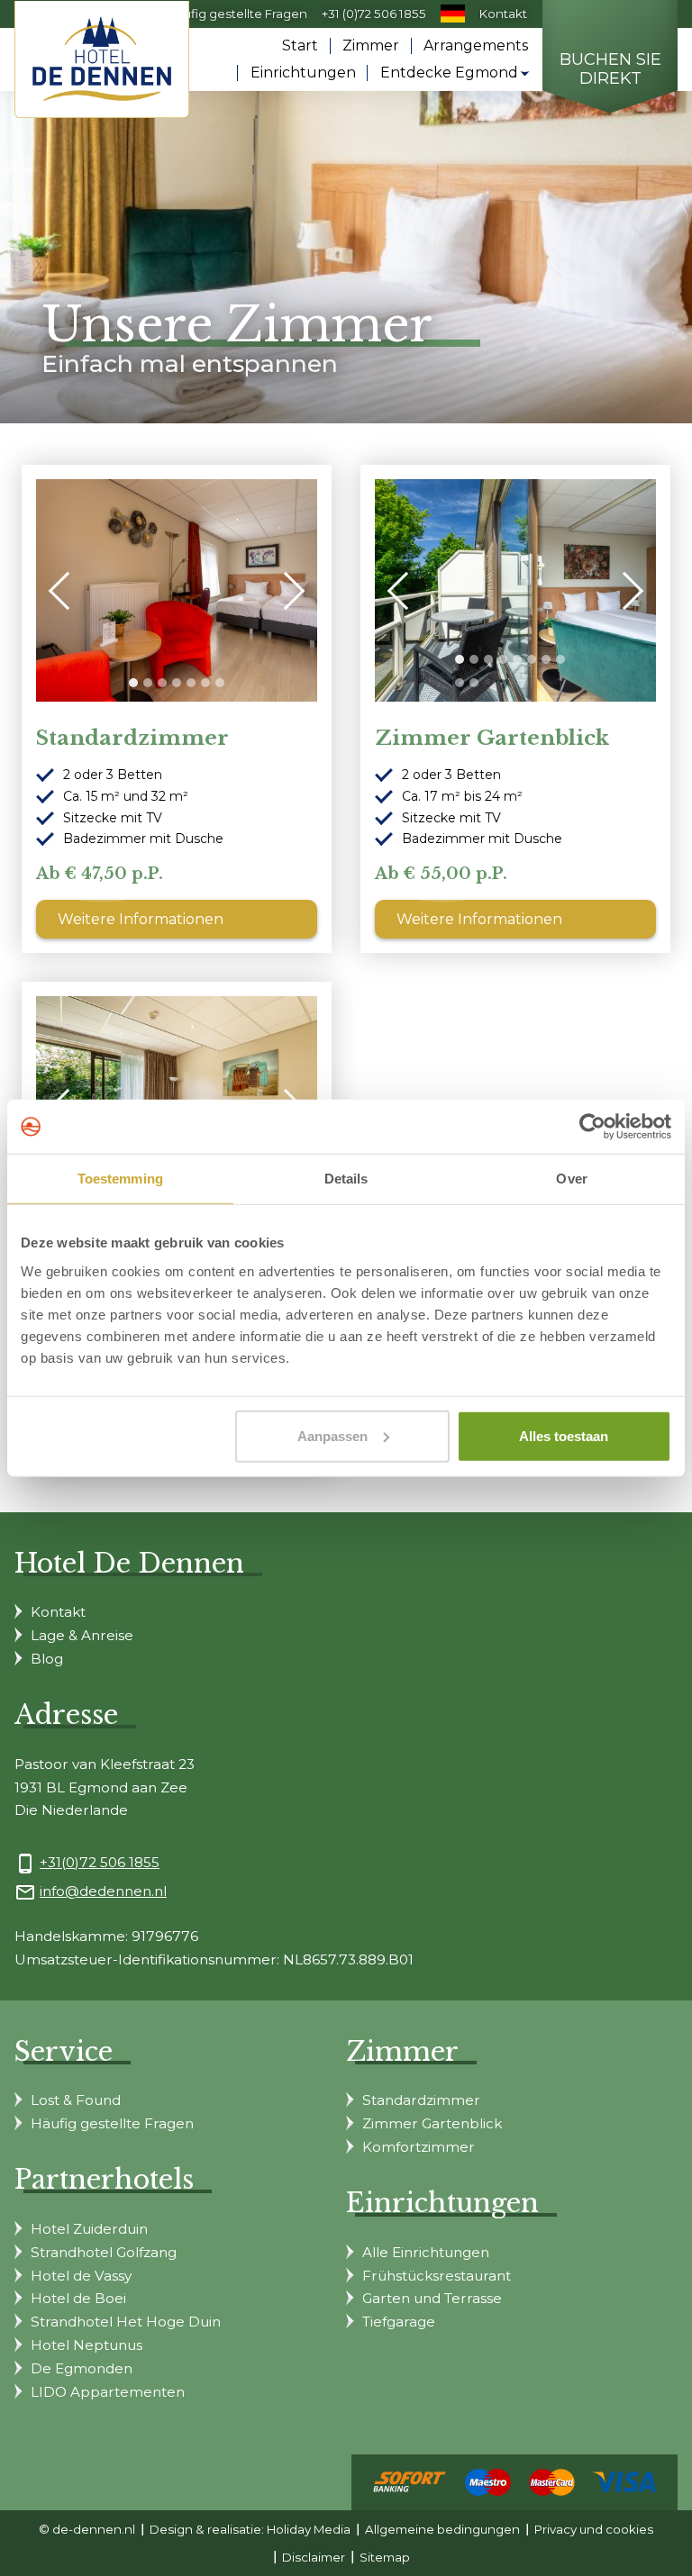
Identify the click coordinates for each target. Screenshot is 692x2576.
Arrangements (476, 45)
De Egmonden (82, 2368)
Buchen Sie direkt (610, 70)
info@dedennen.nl (103, 1891)
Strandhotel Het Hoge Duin (126, 2322)
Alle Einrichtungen (426, 2252)
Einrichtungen (303, 73)
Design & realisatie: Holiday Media (250, 2529)
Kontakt (503, 14)
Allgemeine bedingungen (442, 2529)
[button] (133, 683)
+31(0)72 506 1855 (100, 1862)
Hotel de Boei (78, 2298)
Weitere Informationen (141, 919)
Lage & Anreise (82, 1635)
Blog (47, 1659)
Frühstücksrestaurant (437, 2276)
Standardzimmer (132, 738)
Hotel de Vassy (81, 2276)
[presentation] (68, 590)
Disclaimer (314, 2557)
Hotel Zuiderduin (89, 2229)
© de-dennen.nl (87, 2529)
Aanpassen (332, 1435)
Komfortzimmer (419, 2147)
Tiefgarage (399, 2322)
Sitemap (385, 2557)
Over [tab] (571, 1179)
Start (300, 45)
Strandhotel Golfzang (104, 2252)
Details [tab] (346, 1179)
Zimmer (371, 45)
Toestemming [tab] (120, 1179)
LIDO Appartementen (108, 2392)
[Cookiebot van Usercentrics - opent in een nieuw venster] (592, 1127)
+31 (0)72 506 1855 (374, 14)
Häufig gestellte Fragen (237, 14)
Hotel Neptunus (86, 2345)
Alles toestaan (564, 1435)
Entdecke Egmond (449, 73)
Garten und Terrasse (432, 2298)
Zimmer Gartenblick (492, 738)
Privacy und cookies (594, 2529)
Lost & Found (76, 2100)
